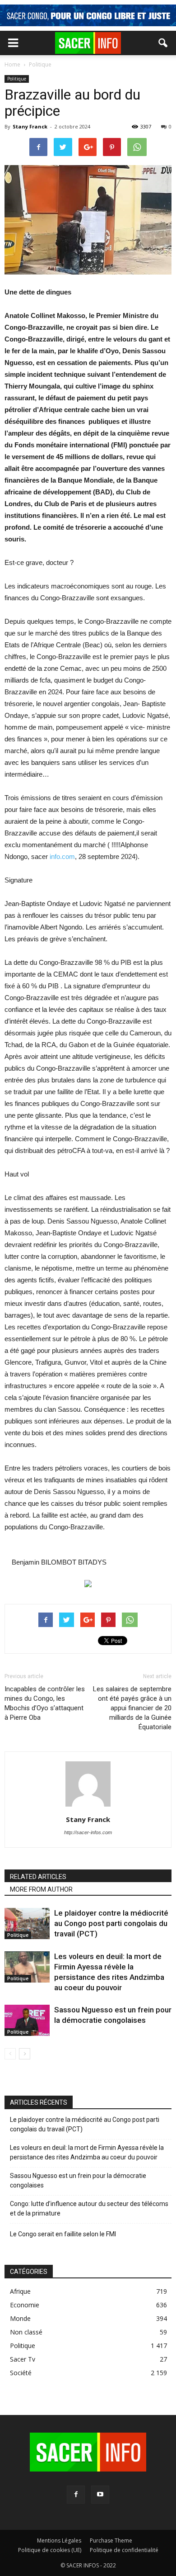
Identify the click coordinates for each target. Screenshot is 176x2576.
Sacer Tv (23, 2359)
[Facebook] (76, 2495)
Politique (17, 79)
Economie (25, 2305)
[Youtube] (100, 2495)
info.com (62, 856)
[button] (163, 43)
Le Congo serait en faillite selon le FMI (63, 2234)
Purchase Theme (111, 2540)
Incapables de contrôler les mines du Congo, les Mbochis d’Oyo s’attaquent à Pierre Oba (45, 1703)
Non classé (26, 2332)
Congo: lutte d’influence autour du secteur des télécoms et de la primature (89, 2208)
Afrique (20, 2291)
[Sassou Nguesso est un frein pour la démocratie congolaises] (27, 2020)
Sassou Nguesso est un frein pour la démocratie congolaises (78, 2180)
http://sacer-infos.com (88, 1832)
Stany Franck (30, 126)
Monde (20, 2318)
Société (21, 2373)
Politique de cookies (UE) (50, 2550)
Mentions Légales (59, 2540)
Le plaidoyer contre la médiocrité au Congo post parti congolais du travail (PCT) (111, 1923)
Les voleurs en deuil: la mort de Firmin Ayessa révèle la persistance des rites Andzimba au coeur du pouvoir (87, 2152)
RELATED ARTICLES (38, 1877)
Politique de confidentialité (124, 2550)
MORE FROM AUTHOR (41, 1889)
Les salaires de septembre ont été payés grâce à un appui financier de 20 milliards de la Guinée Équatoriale (132, 1708)
